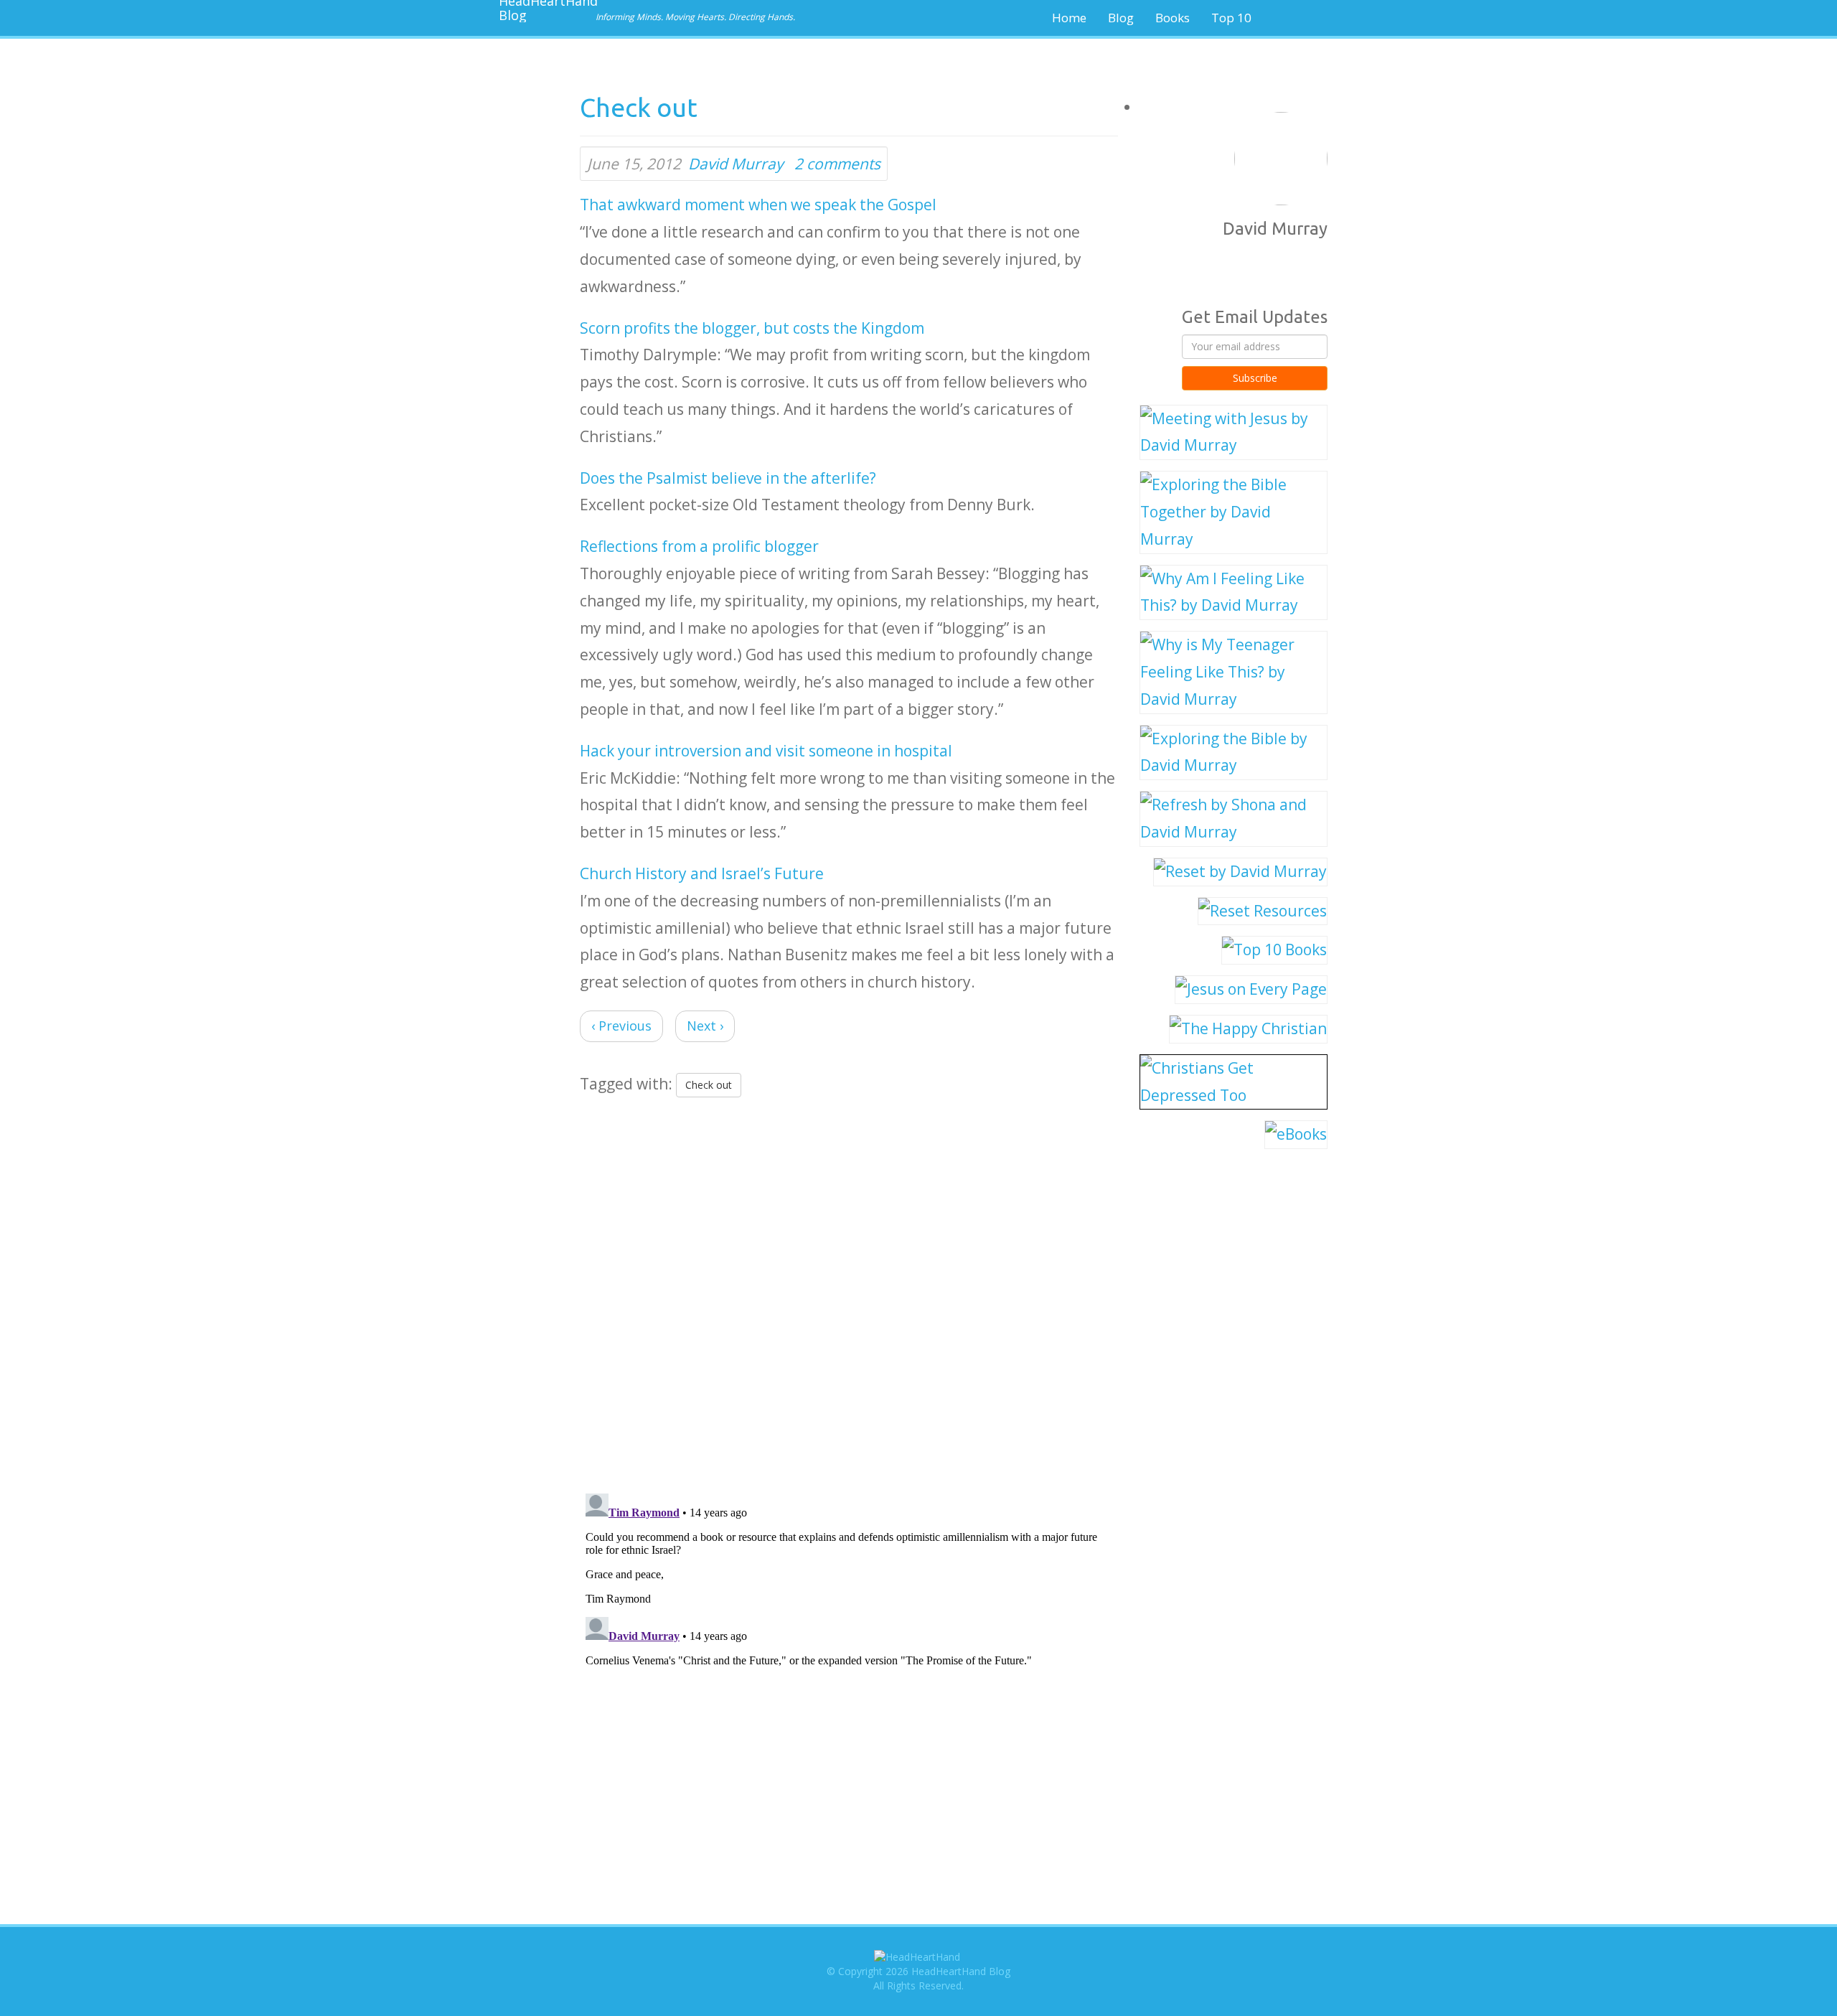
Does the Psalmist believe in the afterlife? (728, 478)
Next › (705, 1026)
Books (1173, 18)
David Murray (736, 164)
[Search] (1310, 18)
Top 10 (1231, 18)
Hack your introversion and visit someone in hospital (766, 751)
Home (1069, 18)
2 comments (837, 164)
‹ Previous (621, 1026)
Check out (709, 1085)
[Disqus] (849, 1292)
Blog (1121, 18)
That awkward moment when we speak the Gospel (758, 205)
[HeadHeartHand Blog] (542, 11)
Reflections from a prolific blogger (699, 546)
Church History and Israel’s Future (702, 873)
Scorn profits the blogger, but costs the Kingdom (752, 328)
